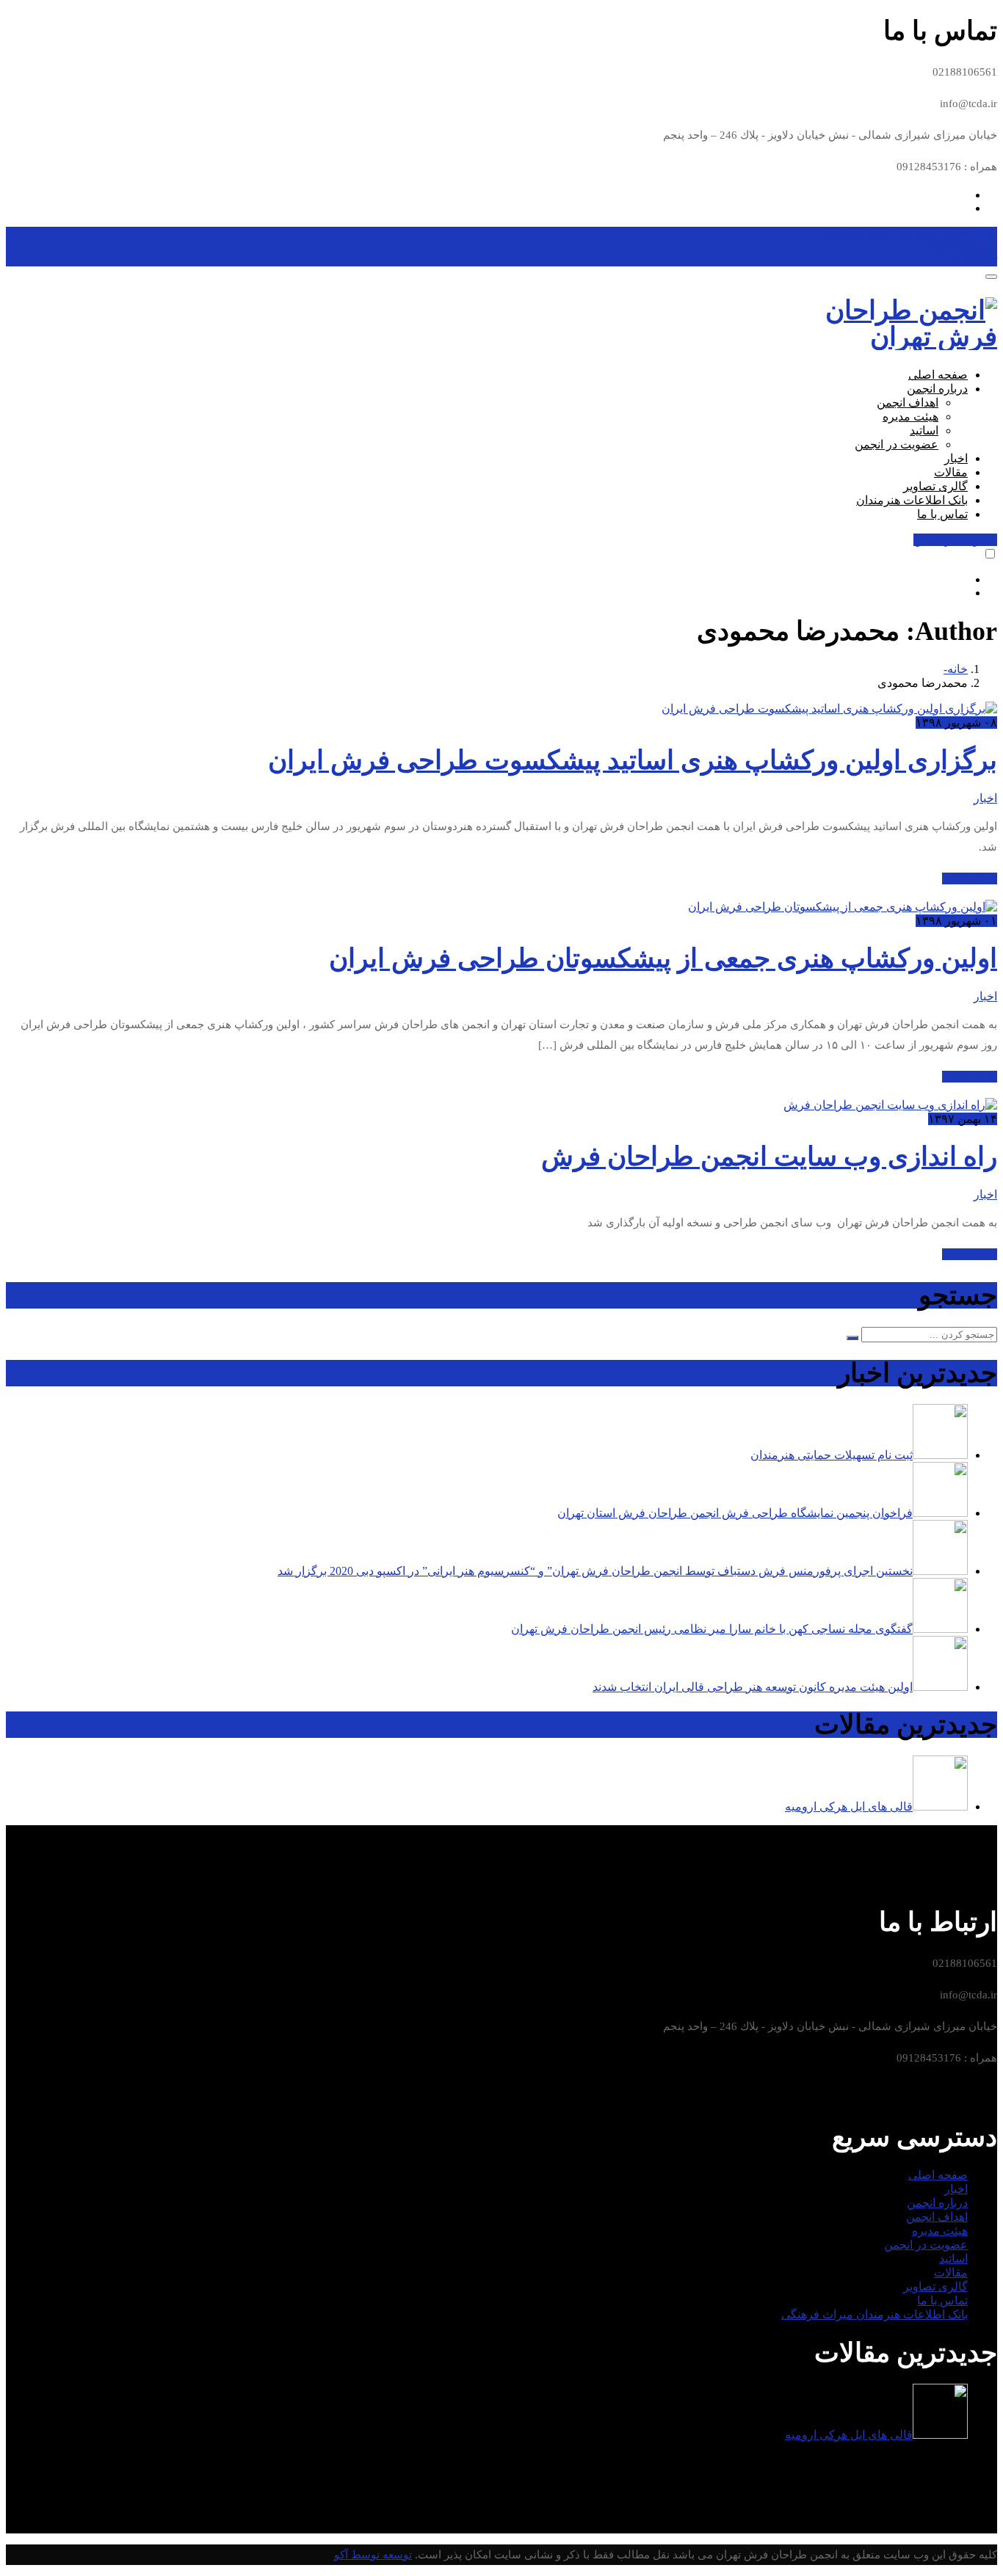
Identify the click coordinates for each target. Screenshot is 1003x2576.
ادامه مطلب (970, 878)
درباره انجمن (937, 389)
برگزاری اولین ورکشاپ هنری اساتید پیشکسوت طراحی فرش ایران (633, 760)
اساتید (924, 430)
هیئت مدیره (910, 416)
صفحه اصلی (938, 375)
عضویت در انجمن (897, 444)
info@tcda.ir (968, 259)
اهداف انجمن (908, 403)
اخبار (956, 458)
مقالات (951, 472)
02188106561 (965, 246)
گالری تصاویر (935, 486)
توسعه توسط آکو (373, 2555)
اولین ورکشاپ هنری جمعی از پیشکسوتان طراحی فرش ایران (663, 958)
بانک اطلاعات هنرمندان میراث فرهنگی (875, 2314)
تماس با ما (942, 514)
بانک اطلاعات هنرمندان (912, 500)
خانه (957, 669)
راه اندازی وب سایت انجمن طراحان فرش (769, 1157)
